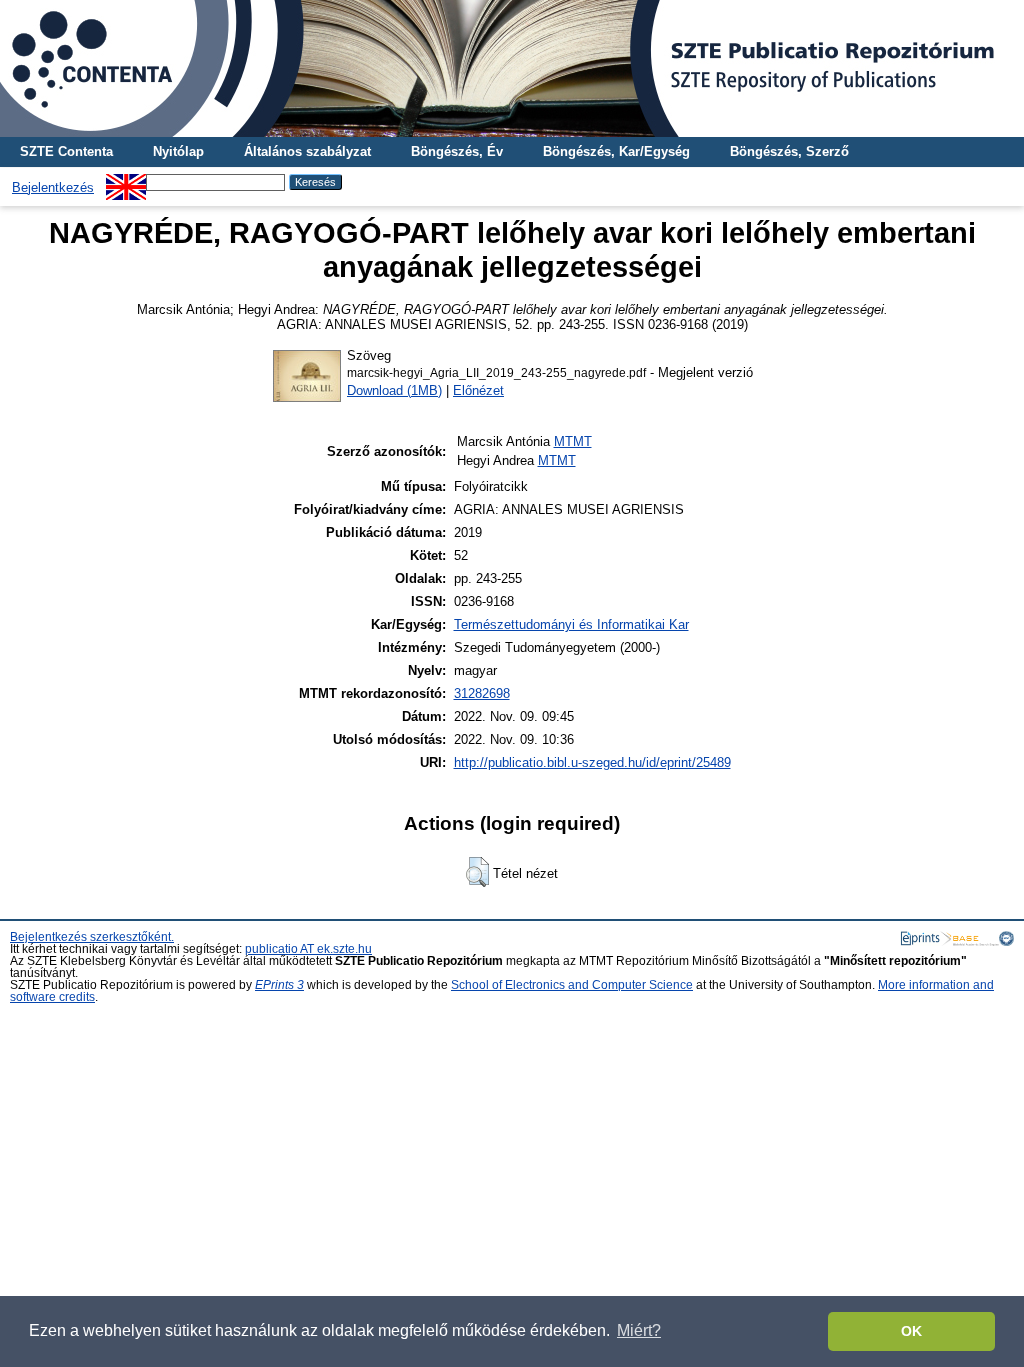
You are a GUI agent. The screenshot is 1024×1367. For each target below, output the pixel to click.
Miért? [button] (639, 1330)
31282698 (482, 693)
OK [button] (911, 1331)
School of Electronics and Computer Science (572, 985)
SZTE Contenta (66, 151)
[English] (126, 181)
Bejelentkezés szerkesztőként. (92, 937)
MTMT (573, 441)
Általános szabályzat (307, 151)
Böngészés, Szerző (789, 151)
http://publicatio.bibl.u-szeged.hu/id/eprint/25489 (592, 762)
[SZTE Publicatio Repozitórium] (512, 68)
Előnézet (478, 390)
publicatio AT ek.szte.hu (308, 949)
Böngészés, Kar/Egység (616, 151)
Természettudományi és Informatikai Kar (571, 624)
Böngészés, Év (457, 151)
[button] (477, 872)
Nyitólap (178, 151)
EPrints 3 (279, 985)
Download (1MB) (394, 390)
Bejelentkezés (53, 187)
